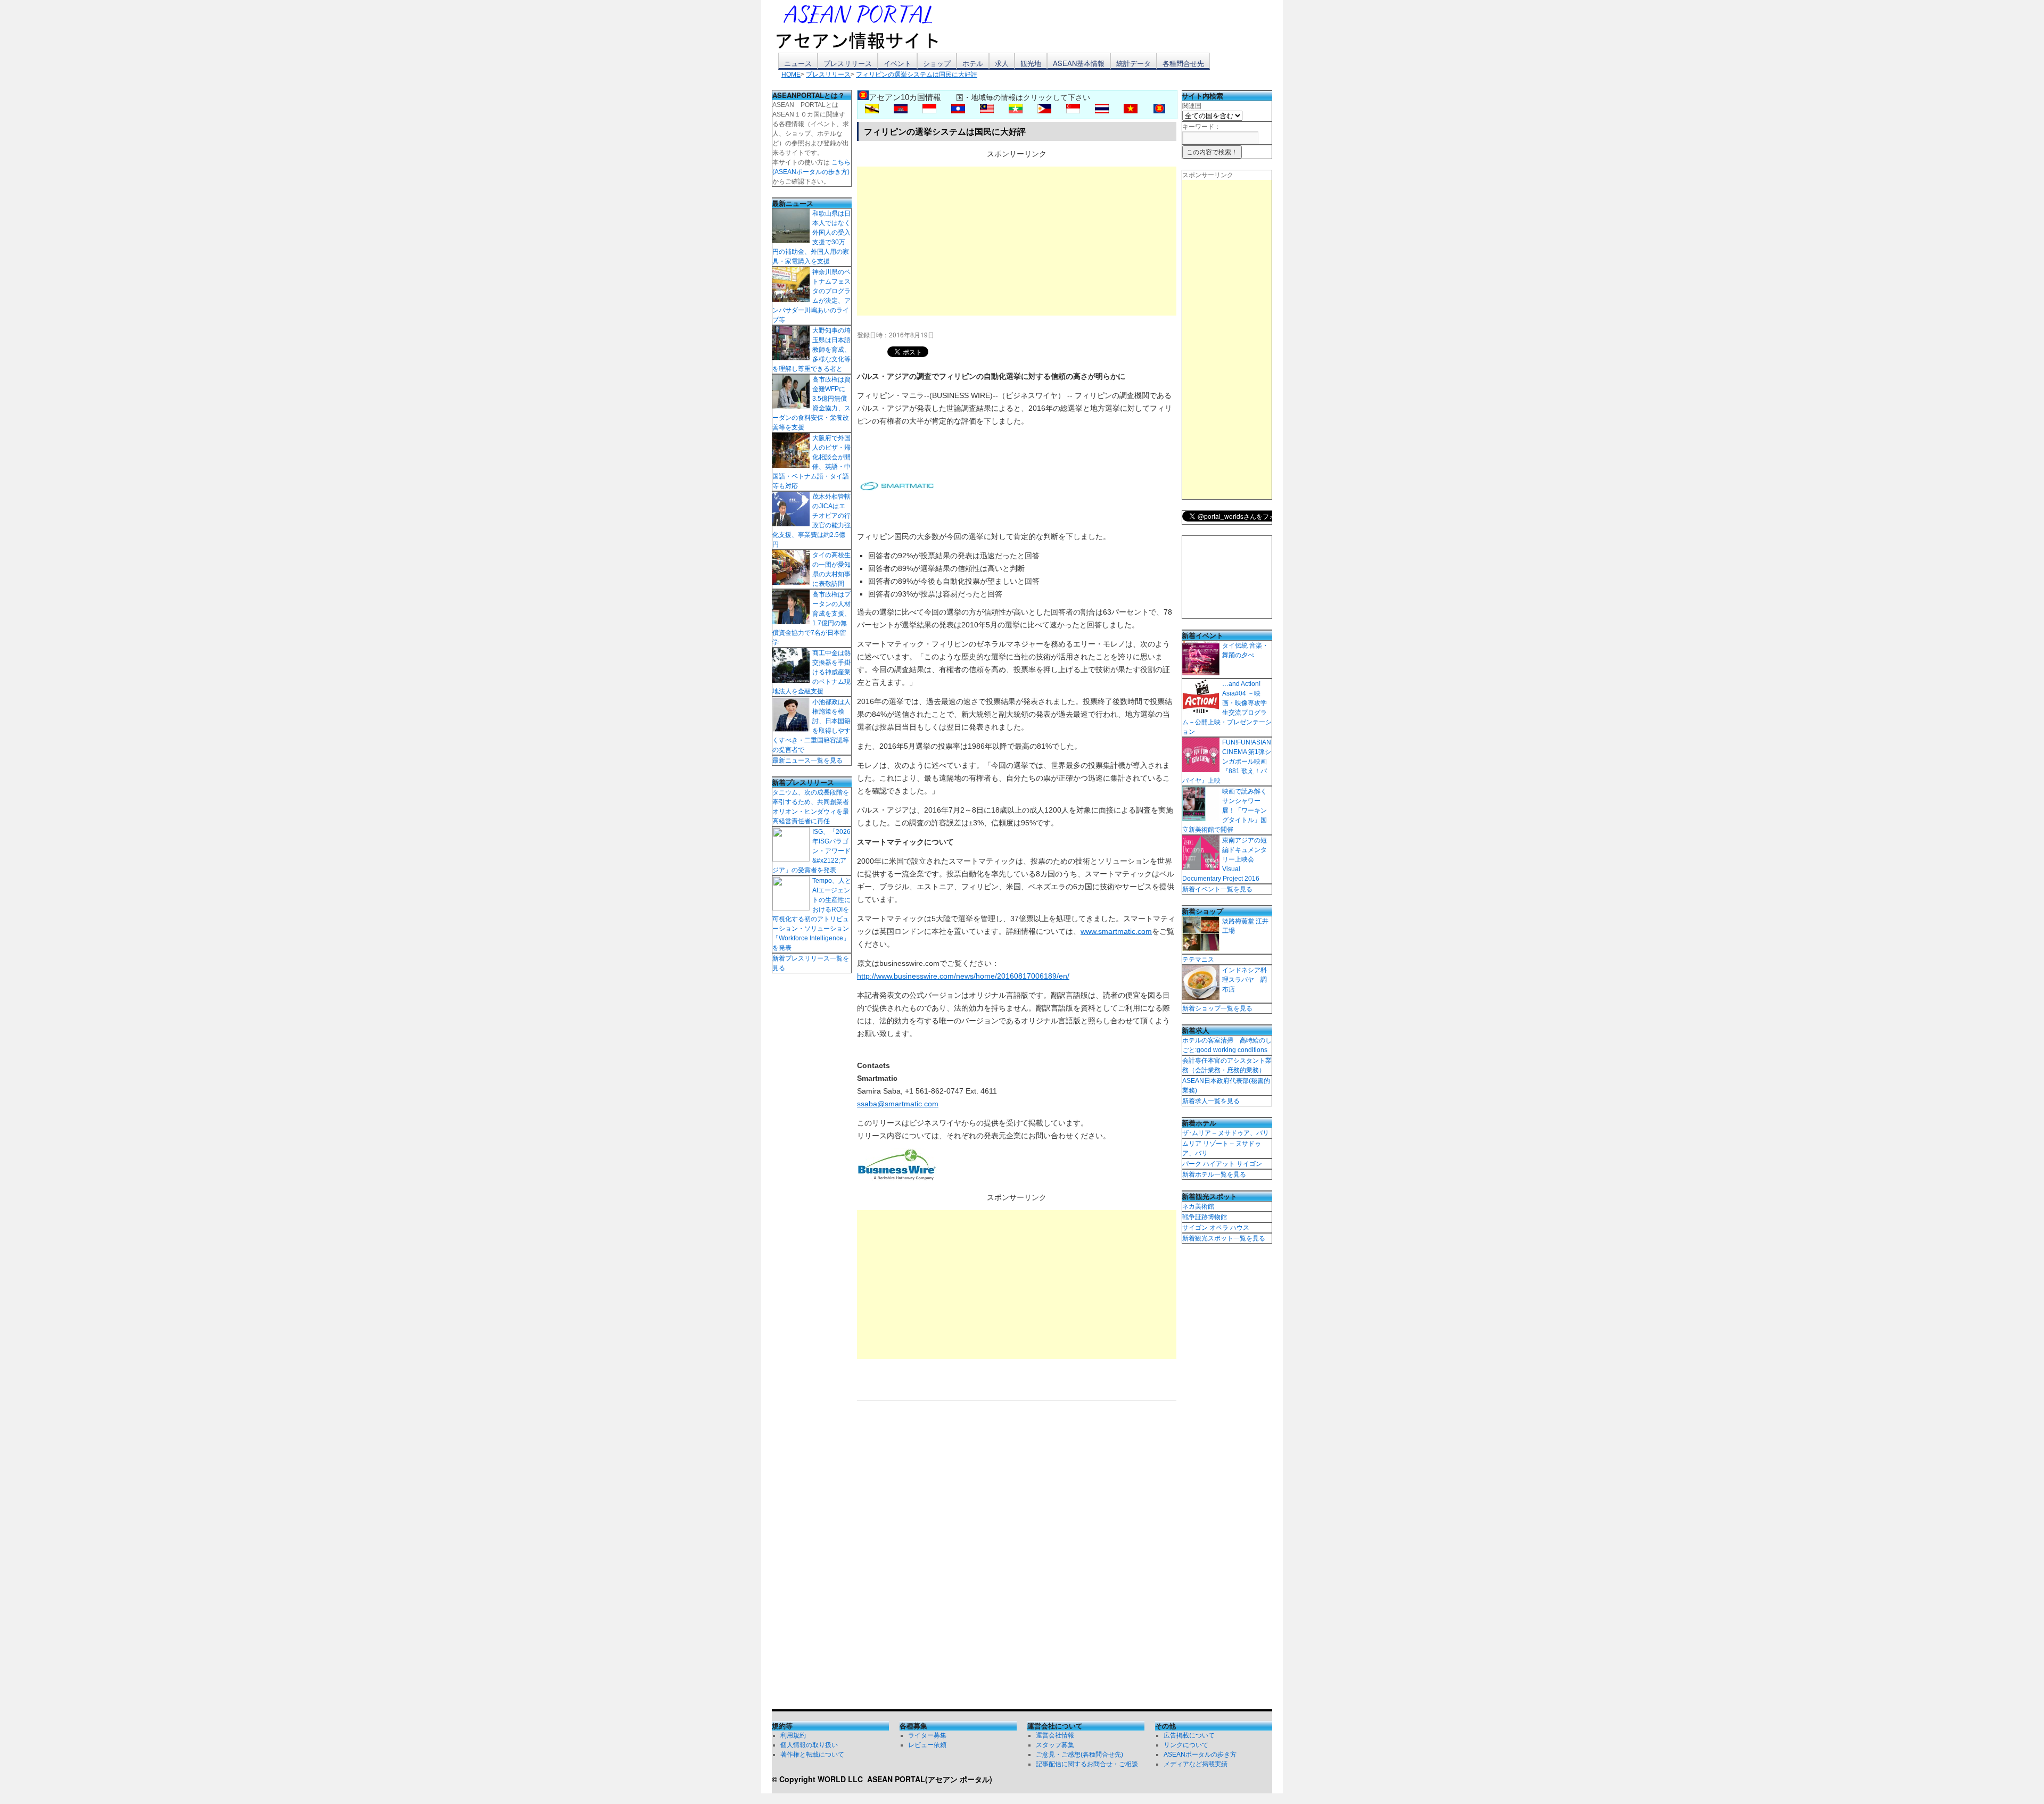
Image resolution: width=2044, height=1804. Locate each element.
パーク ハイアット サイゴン (1222, 1164)
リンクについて (1186, 1745)
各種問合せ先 (1183, 63)
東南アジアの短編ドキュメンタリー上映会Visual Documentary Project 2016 (1225, 859)
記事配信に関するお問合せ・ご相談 (1087, 1764)
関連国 (1192, 106)
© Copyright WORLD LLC (819, 1779)
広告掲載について (1189, 1735)
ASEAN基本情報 (1079, 63)
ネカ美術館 (1198, 1206)
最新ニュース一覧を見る (807, 760)
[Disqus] (1017, 1558)
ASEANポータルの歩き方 (1200, 1755)
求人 (1002, 63)
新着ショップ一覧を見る (1217, 1008)
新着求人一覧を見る (1211, 1101)
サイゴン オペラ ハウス (1216, 1228)
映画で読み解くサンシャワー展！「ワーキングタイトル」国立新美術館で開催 (1225, 810)
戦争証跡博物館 (1205, 1217)
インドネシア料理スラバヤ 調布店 (1244, 980)
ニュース (798, 63)
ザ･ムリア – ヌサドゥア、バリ (1226, 1133)
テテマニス (1198, 959)
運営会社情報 (1055, 1735)
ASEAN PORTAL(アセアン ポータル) (930, 1779)
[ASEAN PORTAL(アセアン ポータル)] (865, 26)
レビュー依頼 (927, 1745)
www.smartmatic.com (1116, 931)
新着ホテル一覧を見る (1214, 1174)
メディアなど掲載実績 (1196, 1764)
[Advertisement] (1017, 241)
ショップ (937, 63)
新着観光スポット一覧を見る (1224, 1238)
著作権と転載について (812, 1755)
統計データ (1134, 63)
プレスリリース (848, 63)
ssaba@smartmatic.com (898, 1104)
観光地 (1031, 63)
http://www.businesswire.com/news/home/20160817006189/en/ (963, 976)
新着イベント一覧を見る (1217, 889)
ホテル (973, 63)
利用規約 (793, 1735)
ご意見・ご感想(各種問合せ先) (1079, 1755)
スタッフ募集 (1055, 1745)
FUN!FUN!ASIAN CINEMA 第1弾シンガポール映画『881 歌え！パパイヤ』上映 (1227, 762)
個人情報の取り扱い (809, 1745)
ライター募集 (927, 1735)
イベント (897, 63)
